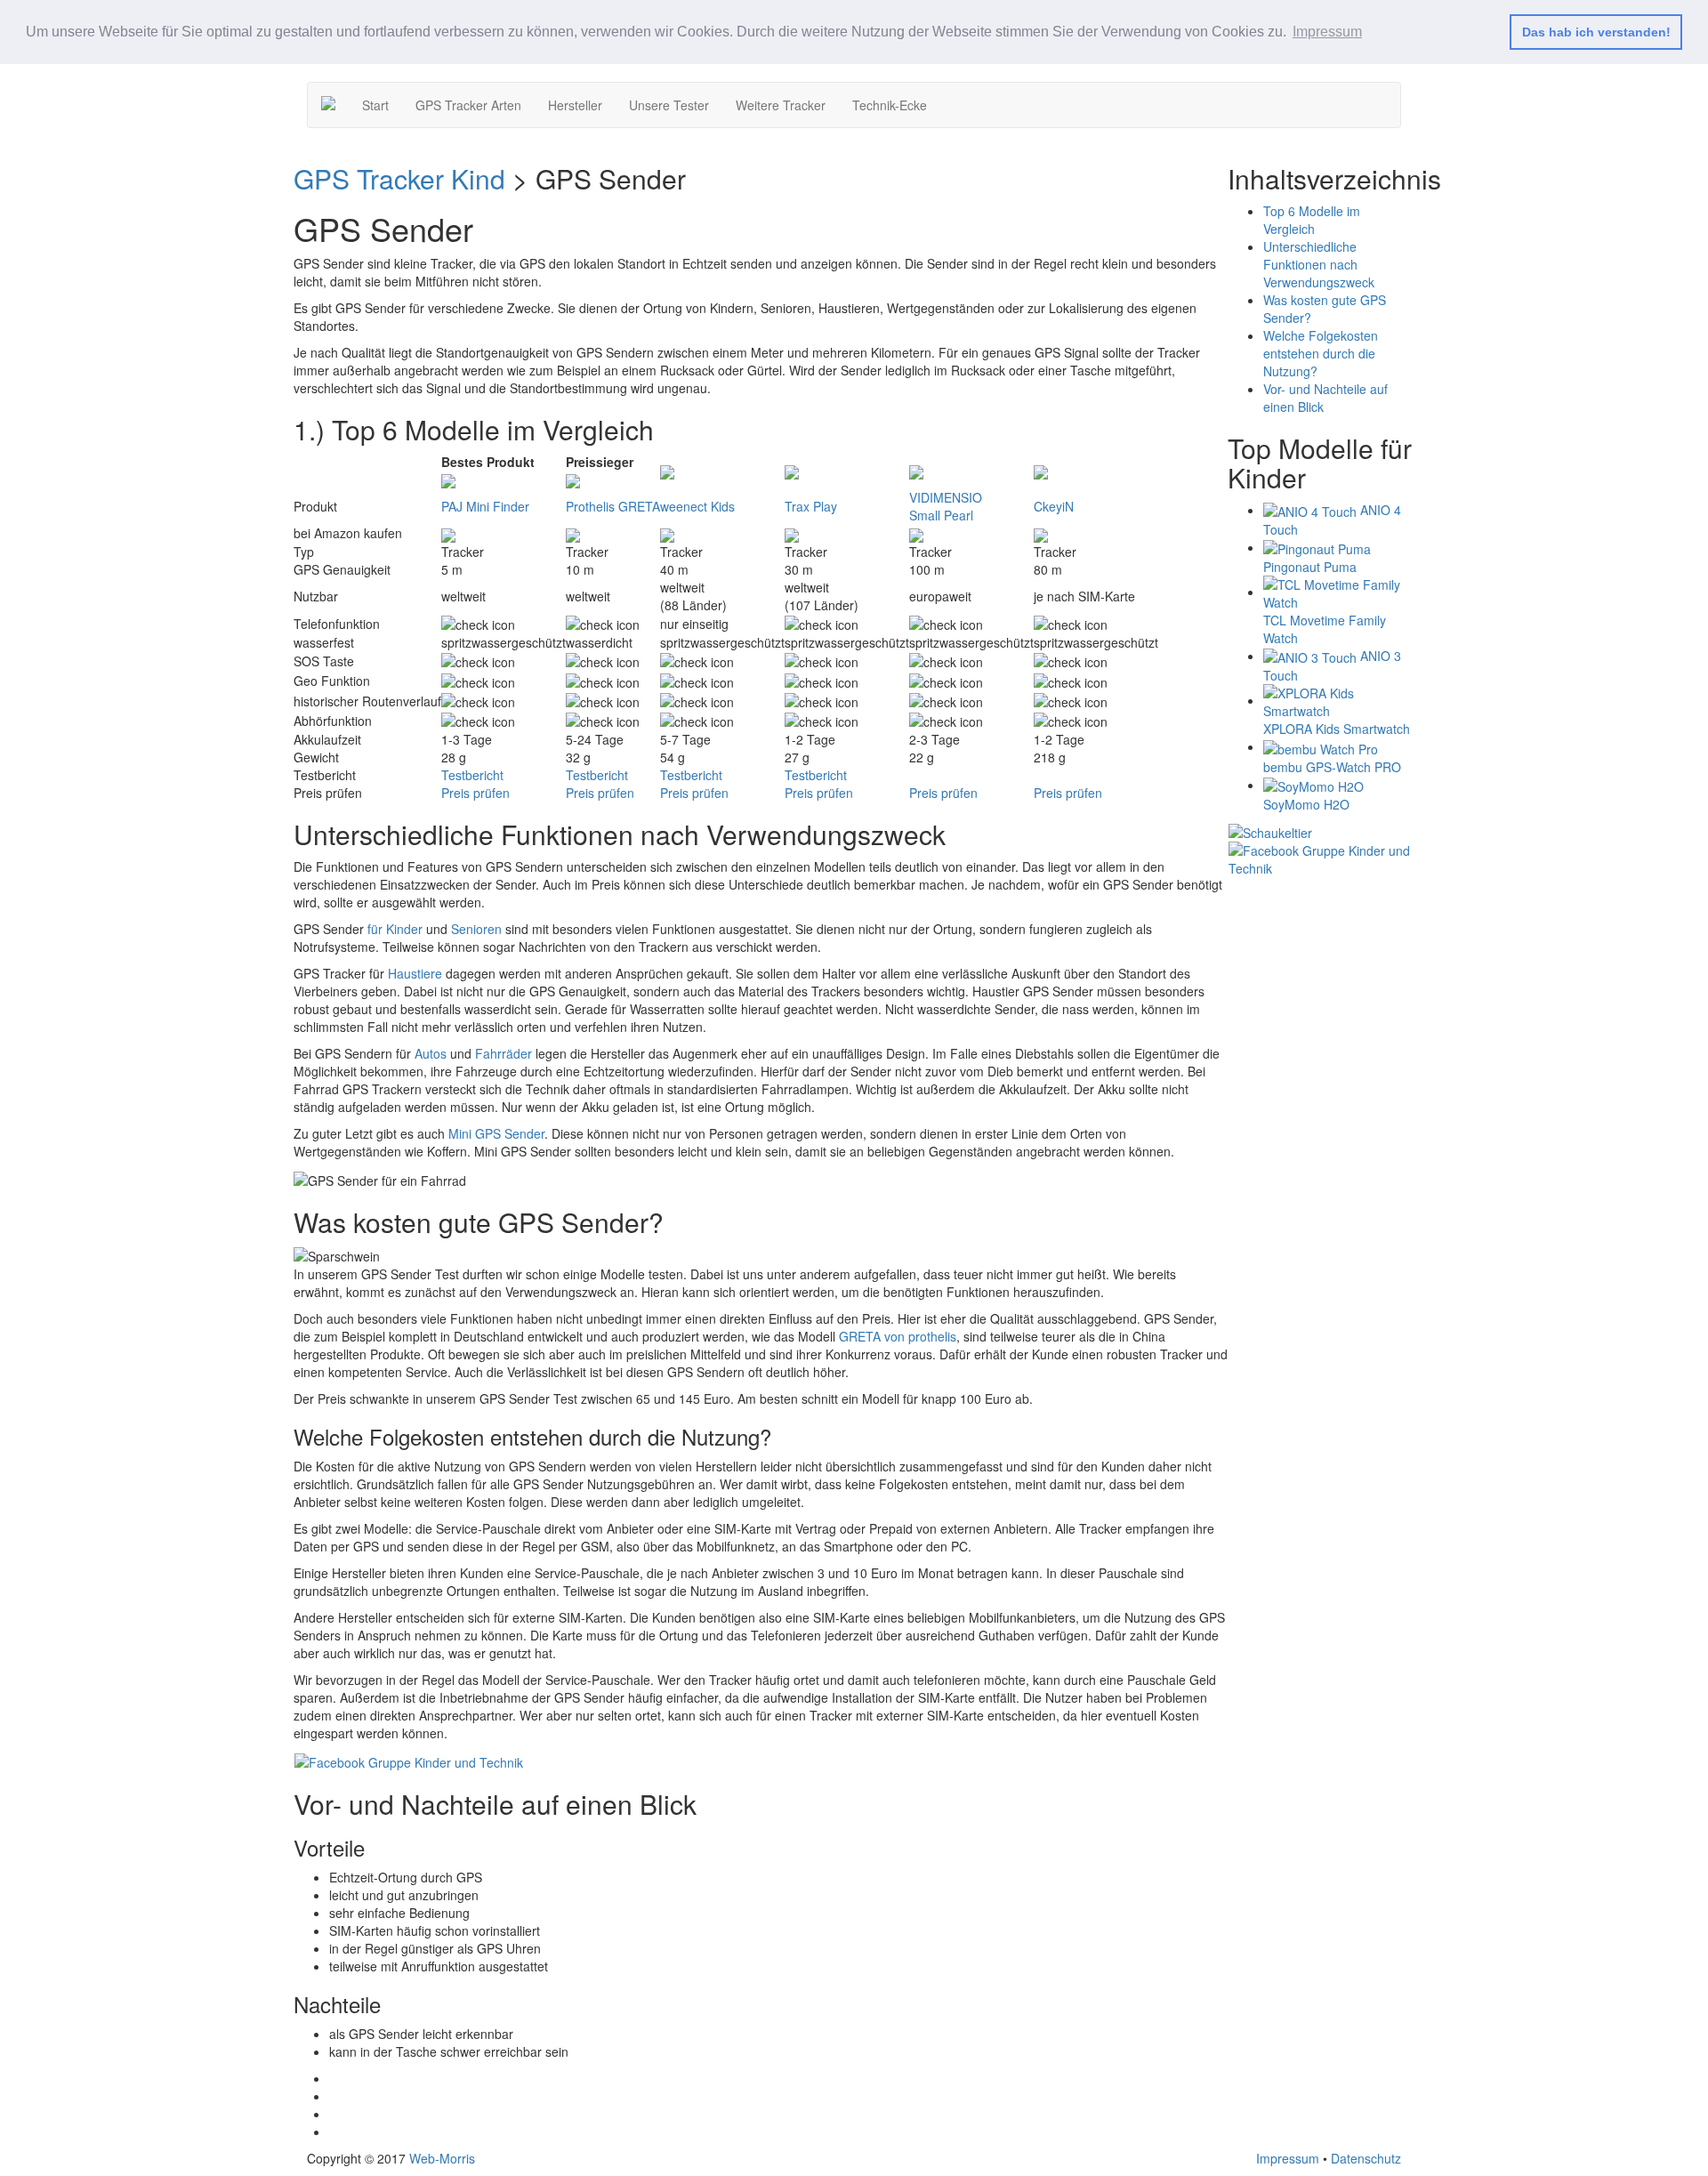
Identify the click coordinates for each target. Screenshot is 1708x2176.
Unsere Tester (669, 105)
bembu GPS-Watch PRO (1332, 767)
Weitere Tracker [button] (781, 105)
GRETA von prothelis (898, 1336)
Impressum (1288, 2158)
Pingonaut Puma (1310, 567)
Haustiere (415, 973)
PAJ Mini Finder (485, 506)
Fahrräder (504, 1053)
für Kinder (395, 929)
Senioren (476, 929)
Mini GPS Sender (496, 1133)
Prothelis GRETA (613, 506)
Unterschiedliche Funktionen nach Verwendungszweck (1319, 264)
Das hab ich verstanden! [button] (1596, 32)
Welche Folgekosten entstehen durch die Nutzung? (1321, 353)
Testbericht (472, 775)
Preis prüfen (475, 793)
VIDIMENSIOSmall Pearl (946, 506)
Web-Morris (442, 2158)
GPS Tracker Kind (399, 178)
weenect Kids (697, 506)
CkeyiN (1054, 506)
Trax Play (811, 506)
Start (375, 105)
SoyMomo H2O (1306, 804)
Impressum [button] (1327, 32)
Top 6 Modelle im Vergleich (1312, 220)
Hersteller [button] (575, 105)
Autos (431, 1053)
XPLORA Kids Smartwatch (1337, 729)
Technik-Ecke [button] (890, 105)
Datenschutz (1366, 2158)
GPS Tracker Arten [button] (468, 105)
